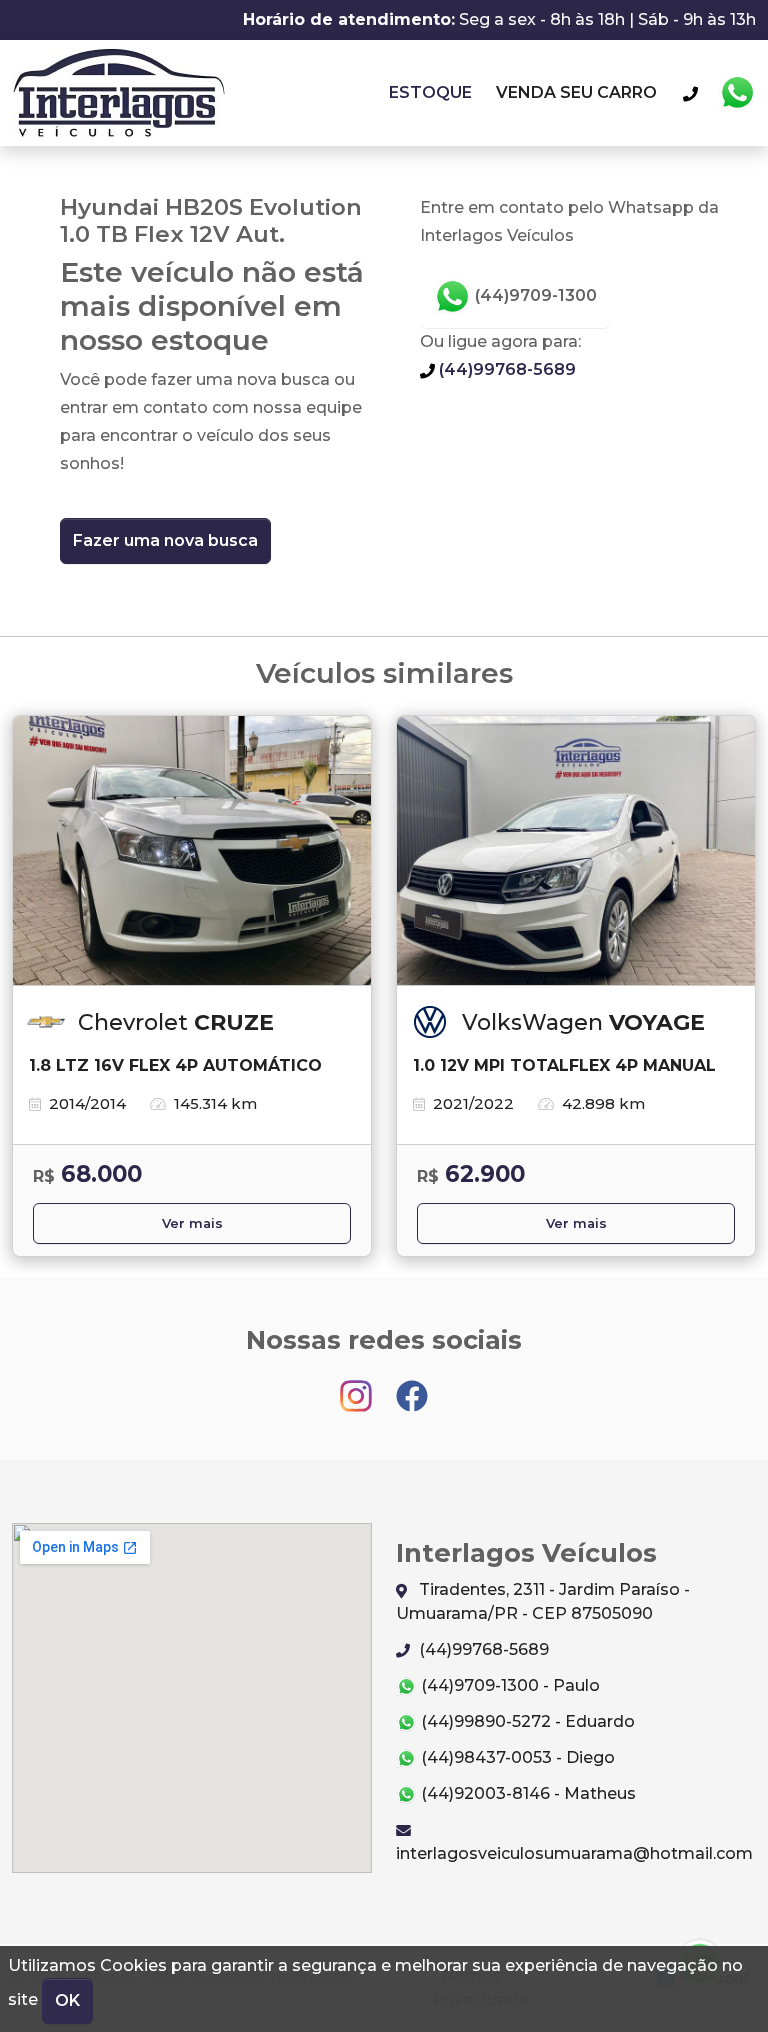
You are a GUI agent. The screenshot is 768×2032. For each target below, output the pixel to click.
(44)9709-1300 (534, 295)
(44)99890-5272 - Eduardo (526, 1721)
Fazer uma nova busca (165, 540)
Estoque (430, 92)
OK (67, 2000)
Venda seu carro (576, 92)
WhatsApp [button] (737, 93)
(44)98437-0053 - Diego (516, 1757)
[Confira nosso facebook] (412, 1386)
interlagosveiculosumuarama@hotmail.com (574, 1853)
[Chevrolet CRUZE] (192, 851)
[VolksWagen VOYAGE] (576, 851)
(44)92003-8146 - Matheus (526, 1793)
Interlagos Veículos (118, 93)
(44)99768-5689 (505, 369)
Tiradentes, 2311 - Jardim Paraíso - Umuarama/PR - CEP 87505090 (543, 1601)
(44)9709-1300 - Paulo (508, 1685)
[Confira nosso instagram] (358, 1386)
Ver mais (192, 1223)
